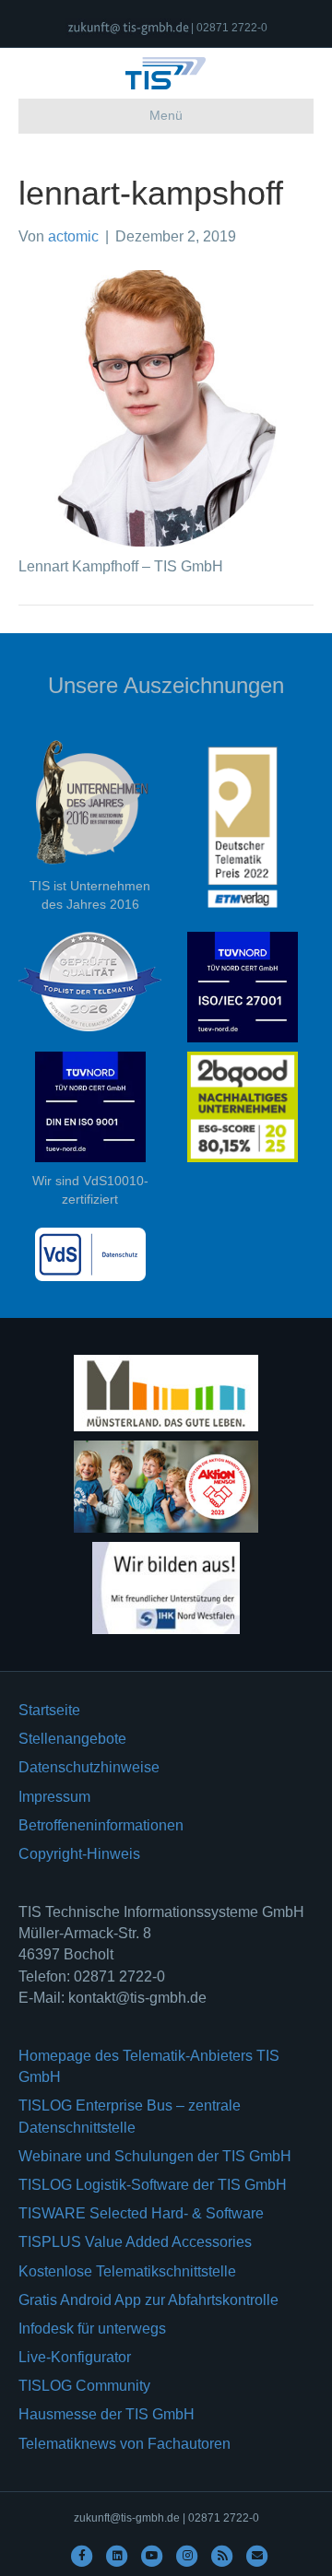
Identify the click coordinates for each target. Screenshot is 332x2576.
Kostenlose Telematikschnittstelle (127, 2271)
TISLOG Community (84, 2386)
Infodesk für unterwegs (92, 2329)
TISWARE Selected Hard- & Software (141, 2213)
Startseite (49, 1710)
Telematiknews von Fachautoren (125, 2444)
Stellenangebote (72, 1739)
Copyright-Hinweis (79, 1854)
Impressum (54, 1797)
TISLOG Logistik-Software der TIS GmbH (153, 2185)
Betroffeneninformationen (101, 1825)
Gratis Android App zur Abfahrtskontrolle (148, 2300)
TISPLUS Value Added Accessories (135, 2242)
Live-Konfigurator (75, 2357)
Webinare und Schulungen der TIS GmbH (155, 2156)
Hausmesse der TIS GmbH (107, 2414)
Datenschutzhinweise (89, 1767)
